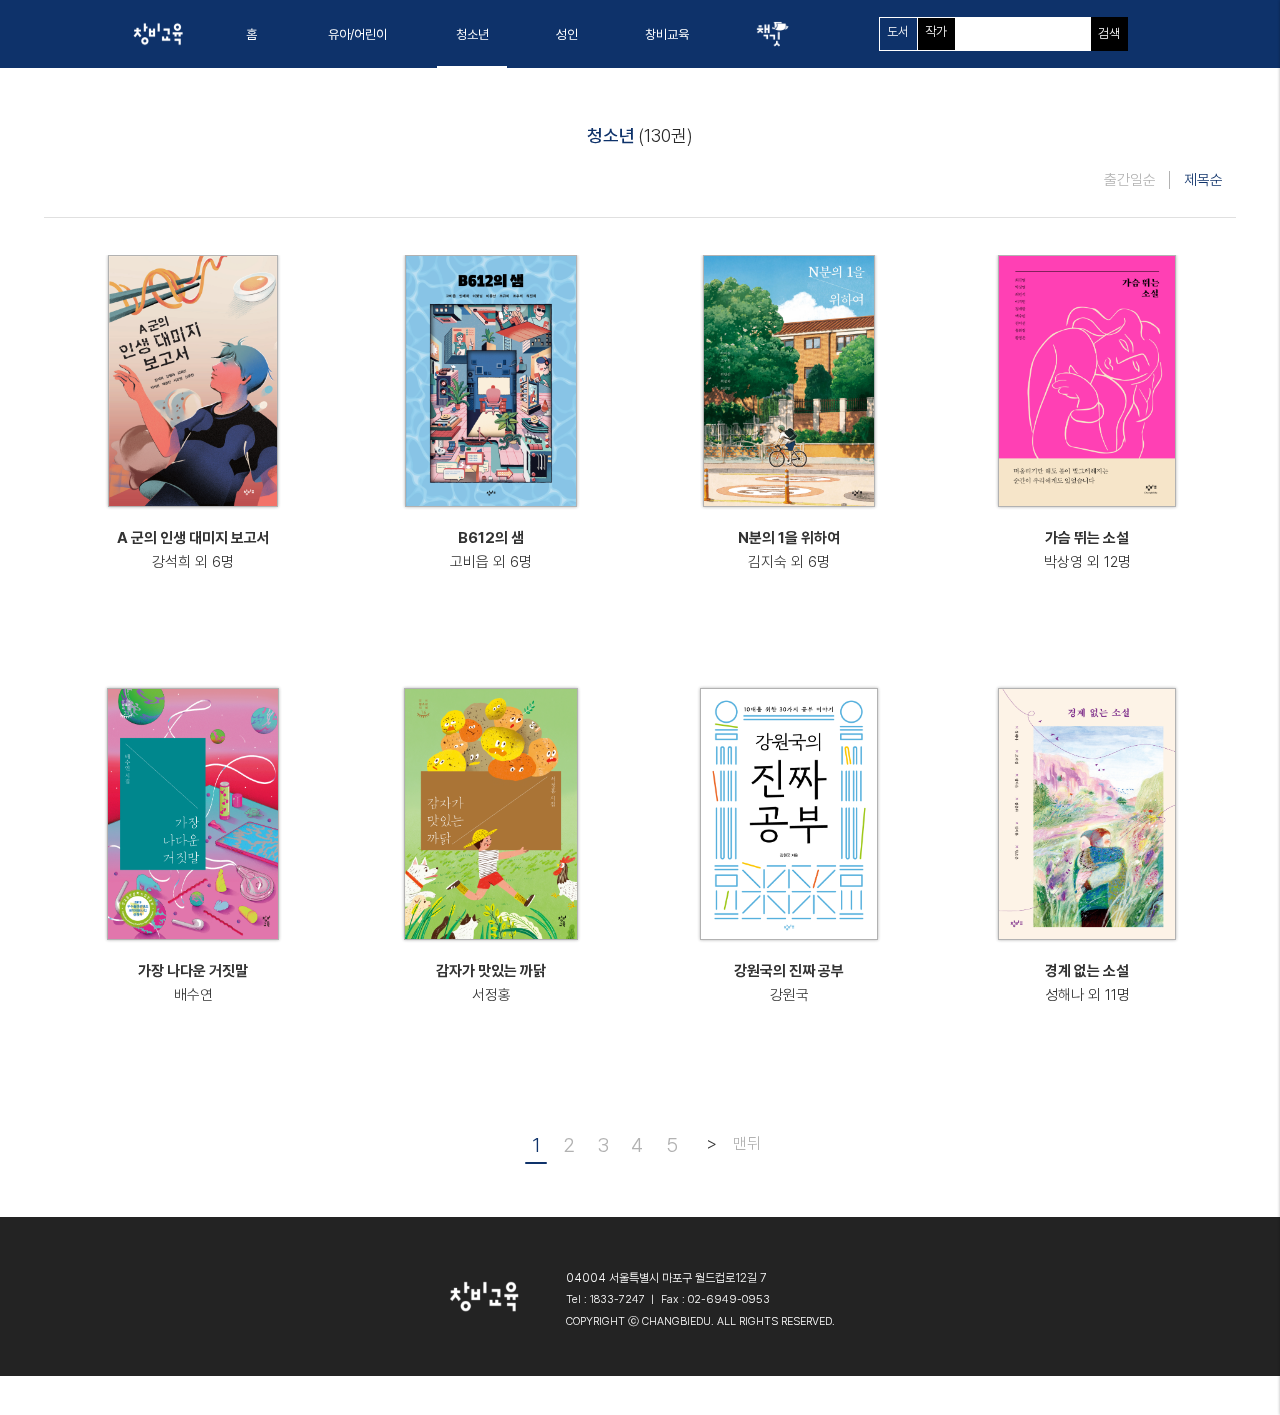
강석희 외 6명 (193, 562)
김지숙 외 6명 (789, 562)
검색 (1109, 33)
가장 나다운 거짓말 (193, 971)
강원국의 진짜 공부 (789, 971)
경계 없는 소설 (1087, 971)
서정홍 (491, 995)
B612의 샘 (491, 538)
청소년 (472, 34)
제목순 (1203, 180)
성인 (567, 34)
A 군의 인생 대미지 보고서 (193, 538)
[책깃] (772, 34)
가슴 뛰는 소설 (1087, 538)
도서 (898, 31)
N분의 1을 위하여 (789, 538)
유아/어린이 (357, 34)
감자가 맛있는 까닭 (491, 971)
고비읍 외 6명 (491, 562)
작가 (936, 31)
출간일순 (1130, 180)
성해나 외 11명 (1087, 995)
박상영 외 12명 (1087, 562)
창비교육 (667, 34)
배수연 (193, 995)
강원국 (789, 995)
